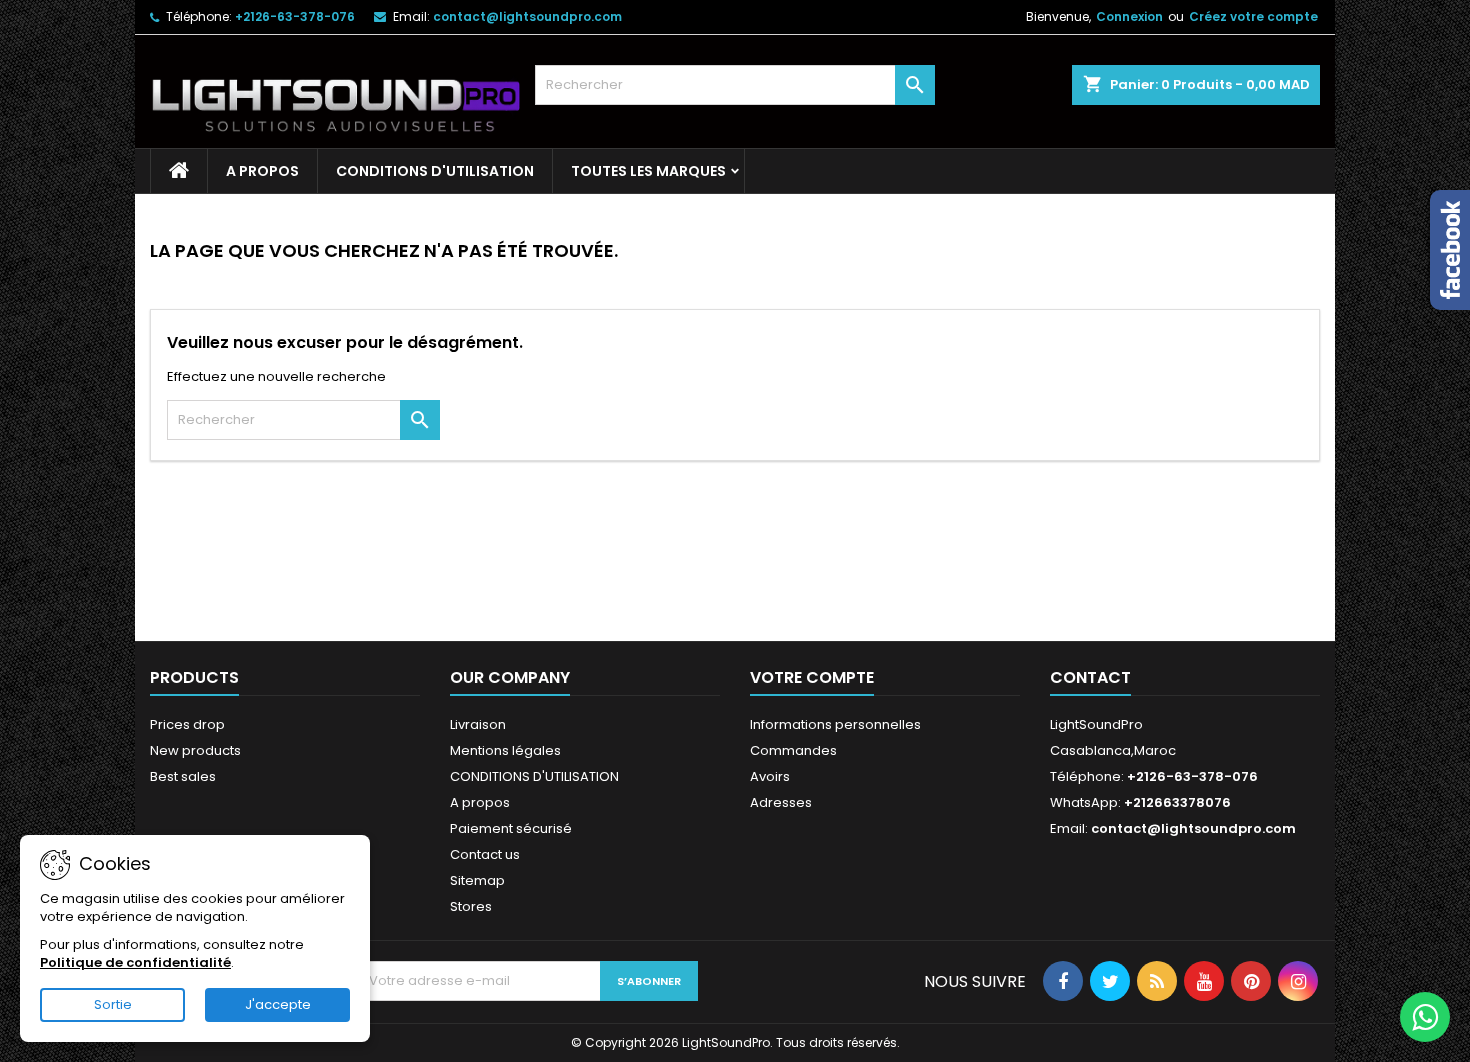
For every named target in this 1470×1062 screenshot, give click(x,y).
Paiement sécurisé (511, 828)
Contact (1090, 677)
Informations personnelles (835, 724)
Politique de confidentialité (135, 962)
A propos (262, 171)
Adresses (781, 802)
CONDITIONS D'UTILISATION (435, 171)
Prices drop (187, 724)
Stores (471, 906)
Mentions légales (505, 750)
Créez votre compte (1253, 16)
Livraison (478, 724)
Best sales (183, 776)
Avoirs (770, 776)
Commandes (793, 750)
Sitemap (477, 880)
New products (195, 750)
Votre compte (812, 677)
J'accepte (278, 1004)
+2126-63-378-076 (295, 16)
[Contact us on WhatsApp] (1425, 1017)
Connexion (1129, 16)
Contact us (485, 854)
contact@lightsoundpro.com (527, 16)
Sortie (113, 1004)
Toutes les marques (648, 171)
